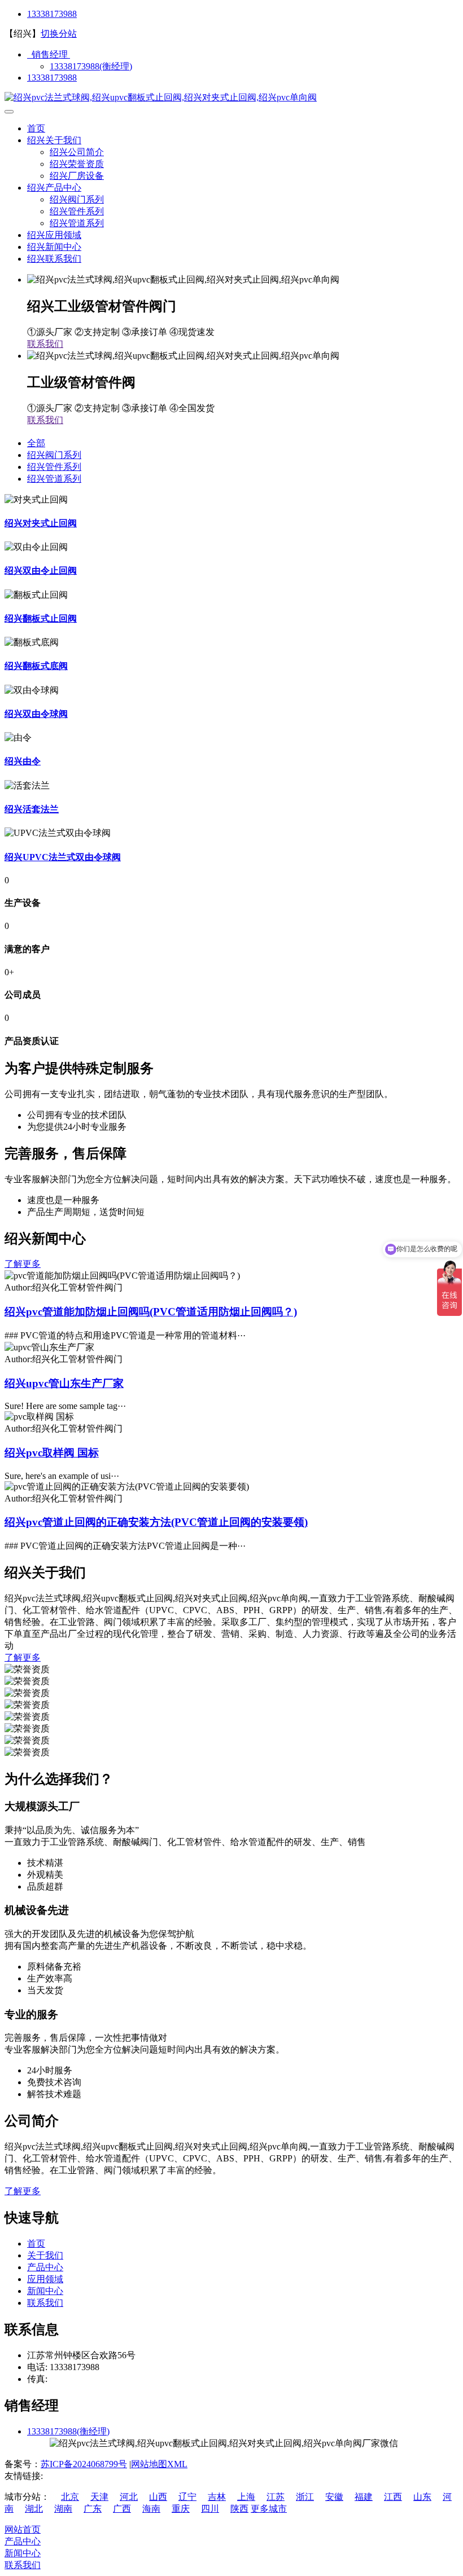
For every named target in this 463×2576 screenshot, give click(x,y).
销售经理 (49, 54)
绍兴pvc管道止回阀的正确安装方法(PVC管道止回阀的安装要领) (156, 1522)
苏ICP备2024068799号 (84, 2464)
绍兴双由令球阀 (36, 714)
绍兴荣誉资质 (77, 164)
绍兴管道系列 (77, 223)
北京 (70, 2497)
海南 (151, 2509)
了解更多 (23, 1264)
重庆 (181, 2509)
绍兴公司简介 (77, 152)
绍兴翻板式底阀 (36, 666)
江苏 (276, 2497)
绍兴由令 (23, 761)
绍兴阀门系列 (77, 199)
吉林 (217, 2497)
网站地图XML (159, 2464)
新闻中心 (45, 2291)
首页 (36, 128)
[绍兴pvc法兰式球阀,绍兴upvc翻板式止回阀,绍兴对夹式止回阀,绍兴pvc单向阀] (161, 97)
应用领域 (45, 2279)
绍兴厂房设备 (77, 176)
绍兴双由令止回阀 (41, 571)
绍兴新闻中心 (54, 247)
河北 (129, 2497)
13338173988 (52, 14)
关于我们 (45, 2255)
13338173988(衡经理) (91, 66)
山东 (422, 2497)
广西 (122, 2509)
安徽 (334, 2497)
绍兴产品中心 (54, 188)
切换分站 (59, 34)
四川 (210, 2509)
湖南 (63, 2509)
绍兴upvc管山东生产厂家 (64, 1383)
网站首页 (23, 2529)
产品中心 (45, 2267)
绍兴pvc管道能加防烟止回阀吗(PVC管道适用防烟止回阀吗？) (151, 1312)
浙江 (305, 2497)
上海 (246, 2497)
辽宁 (187, 2497)
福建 (364, 2497)
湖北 (34, 2509)
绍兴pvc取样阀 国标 (52, 1453)
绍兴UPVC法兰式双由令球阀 (63, 857)
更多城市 (269, 2509)
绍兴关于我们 (54, 140)
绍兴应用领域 (54, 235)
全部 (36, 443)
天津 (99, 2497)
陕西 (239, 2509)
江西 (393, 2497)
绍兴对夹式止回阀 (41, 523)
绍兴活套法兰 (32, 809)
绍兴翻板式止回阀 (41, 618)
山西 (158, 2497)
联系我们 (45, 344)
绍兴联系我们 (54, 259)
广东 (93, 2509)
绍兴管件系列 (77, 211)
